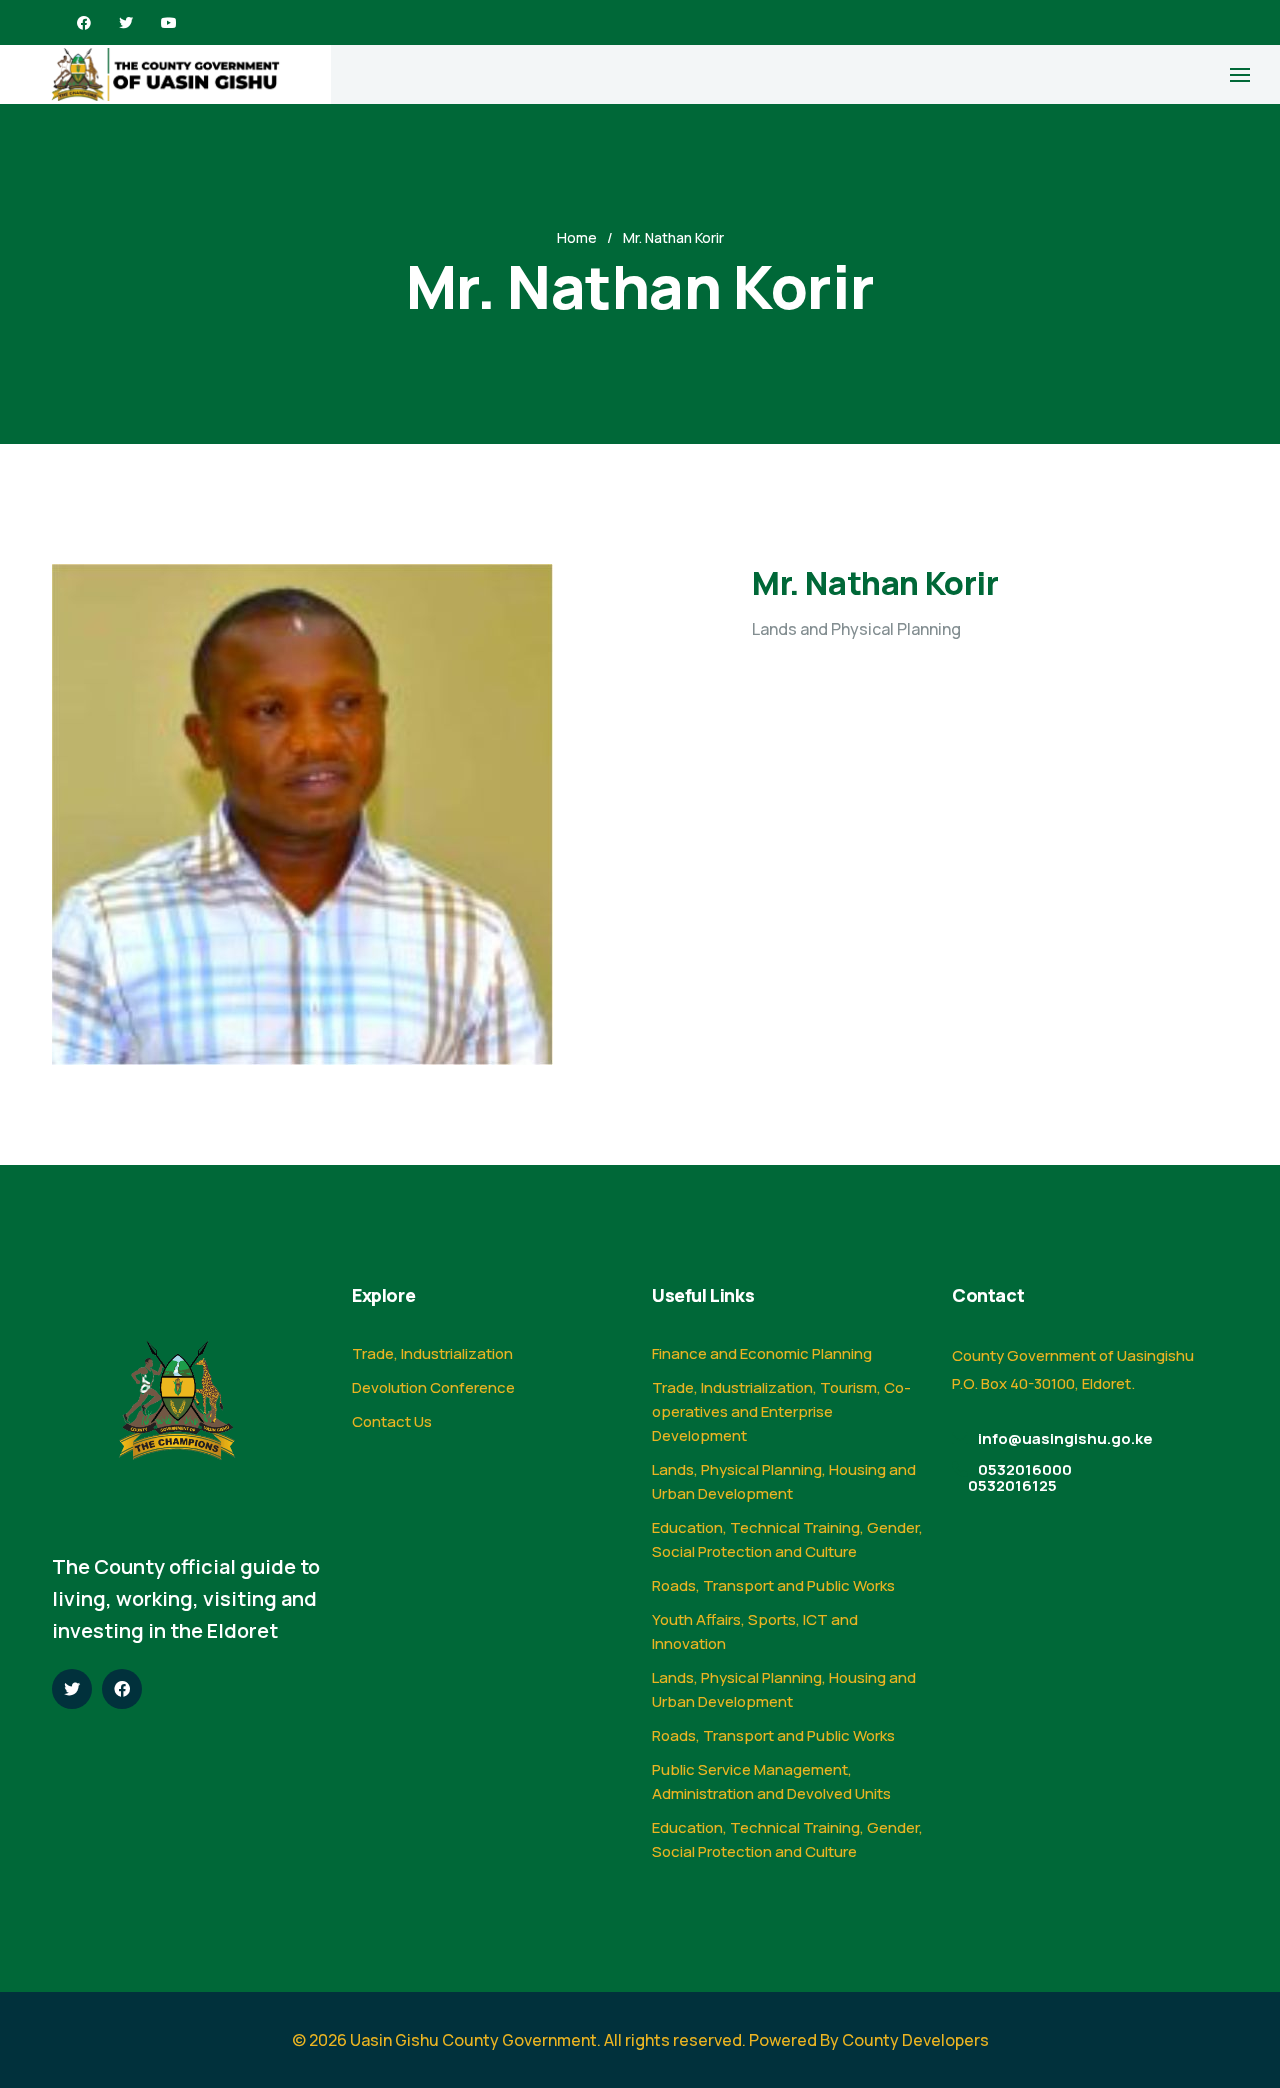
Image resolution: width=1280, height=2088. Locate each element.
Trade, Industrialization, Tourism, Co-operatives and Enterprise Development (781, 1411)
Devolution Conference (433, 1387)
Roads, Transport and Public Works (773, 1585)
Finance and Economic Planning (762, 1353)
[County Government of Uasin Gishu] (165, 74)
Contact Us (392, 1421)
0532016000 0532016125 (1020, 1477)
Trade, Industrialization (432, 1353)
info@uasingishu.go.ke (1065, 1438)
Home (577, 237)
